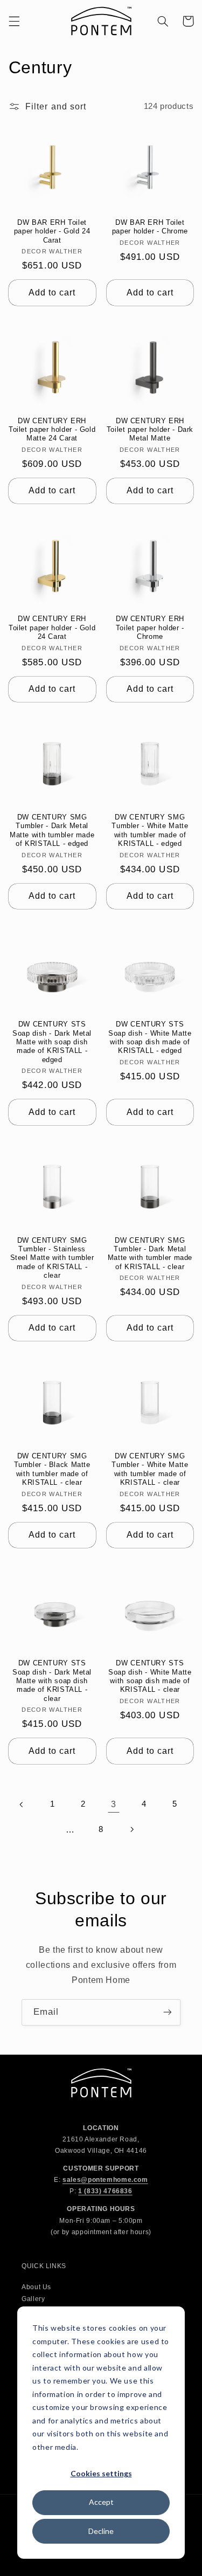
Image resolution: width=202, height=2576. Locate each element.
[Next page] (131, 1829)
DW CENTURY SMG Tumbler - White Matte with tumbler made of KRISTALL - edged (150, 831)
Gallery (33, 2299)
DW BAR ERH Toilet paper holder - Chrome (150, 227)
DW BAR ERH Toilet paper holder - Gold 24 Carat (52, 232)
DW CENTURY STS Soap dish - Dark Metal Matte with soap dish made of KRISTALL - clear (52, 1681)
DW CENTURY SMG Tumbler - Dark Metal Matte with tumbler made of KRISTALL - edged (52, 831)
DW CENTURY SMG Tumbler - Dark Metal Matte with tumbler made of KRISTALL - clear (150, 1254)
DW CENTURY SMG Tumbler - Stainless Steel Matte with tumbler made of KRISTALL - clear (52, 1258)
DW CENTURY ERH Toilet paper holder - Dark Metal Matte (150, 430)
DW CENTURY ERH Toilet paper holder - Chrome (150, 628)
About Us (36, 2287)
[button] (14, 21)
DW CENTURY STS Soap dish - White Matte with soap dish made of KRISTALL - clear (150, 1676)
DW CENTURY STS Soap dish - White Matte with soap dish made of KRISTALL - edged (150, 1038)
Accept (101, 2502)
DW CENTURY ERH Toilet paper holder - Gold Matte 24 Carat (52, 430)
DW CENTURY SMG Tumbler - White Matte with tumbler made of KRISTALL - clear (150, 1469)
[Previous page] (22, 1804)
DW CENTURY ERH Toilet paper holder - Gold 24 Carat (52, 628)
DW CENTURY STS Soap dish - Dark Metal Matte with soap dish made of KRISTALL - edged (52, 1042)
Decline (101, 2531)
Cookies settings (101, 2473)
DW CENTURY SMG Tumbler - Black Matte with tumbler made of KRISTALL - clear (52, 1469)
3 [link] (114, 1804)
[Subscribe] (168, 2012)
